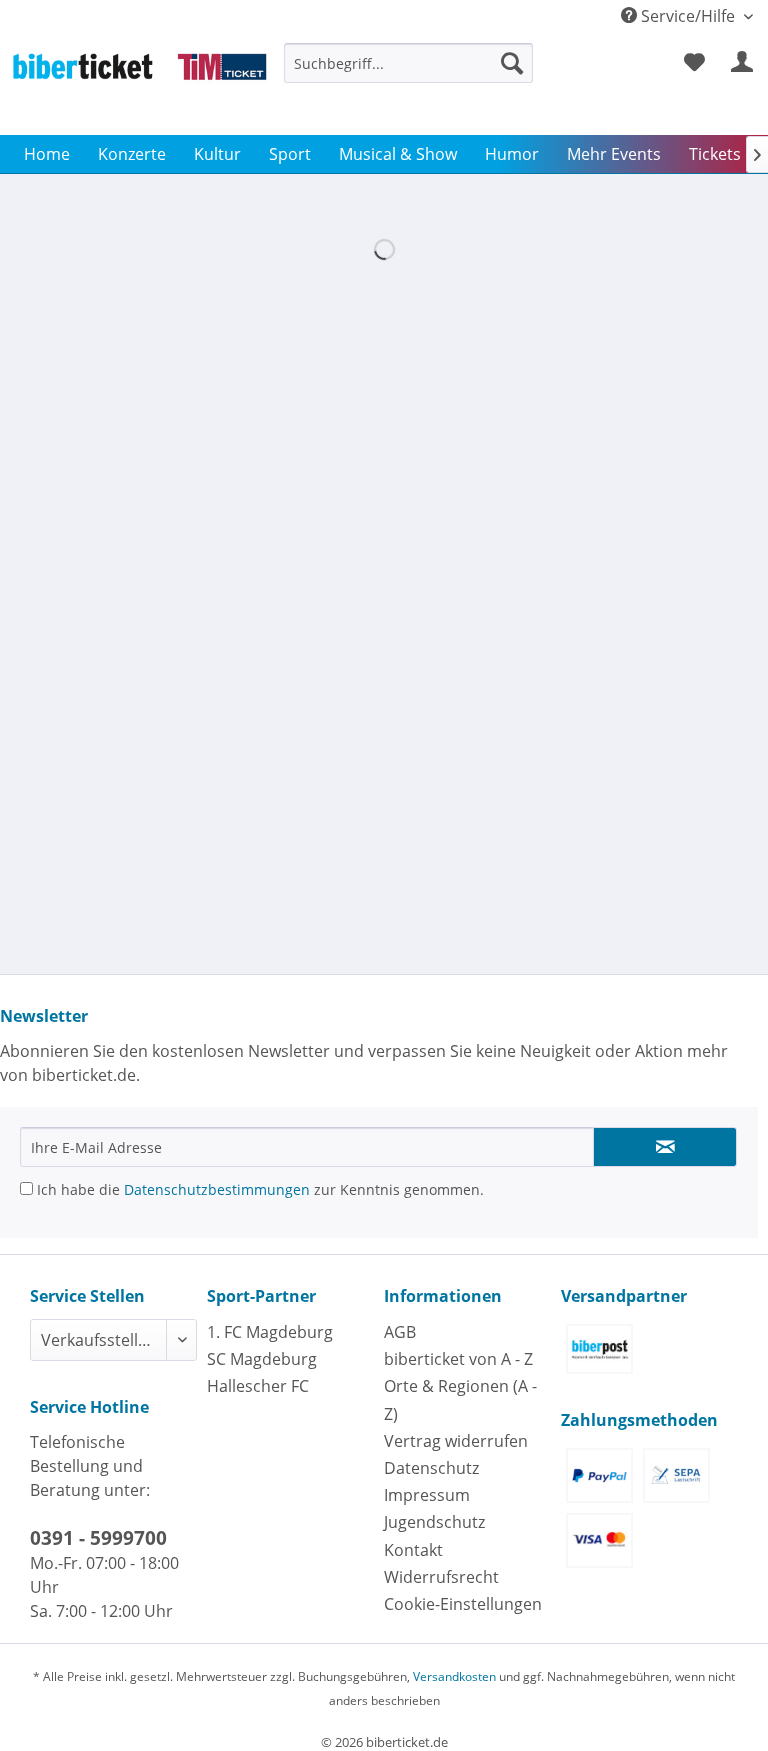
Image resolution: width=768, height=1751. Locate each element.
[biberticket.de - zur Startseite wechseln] (139, 84)
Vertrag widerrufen (456, 1441)
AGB (400, 1332)
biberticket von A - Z (458, 1359)
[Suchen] (512, 63)
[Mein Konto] (743, 63)
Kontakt (413, 1550)
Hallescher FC (258, 1386)
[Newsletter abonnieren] (665, 1147)
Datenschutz (431, 1468)
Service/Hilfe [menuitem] (688, 16)
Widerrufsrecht (441, 1577)
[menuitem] (409, 72)
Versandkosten (454, 1676)
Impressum (427, 1495)
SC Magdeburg (262, 1359)
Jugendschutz (434, 1522)
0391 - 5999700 (98, 1538)
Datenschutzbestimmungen (217, 1189)
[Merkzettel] (694, 63)
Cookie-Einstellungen (463, 1604)
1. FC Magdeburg (270, 1332)
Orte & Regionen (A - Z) (460, 1399)
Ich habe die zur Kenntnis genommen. (258, 1189)
